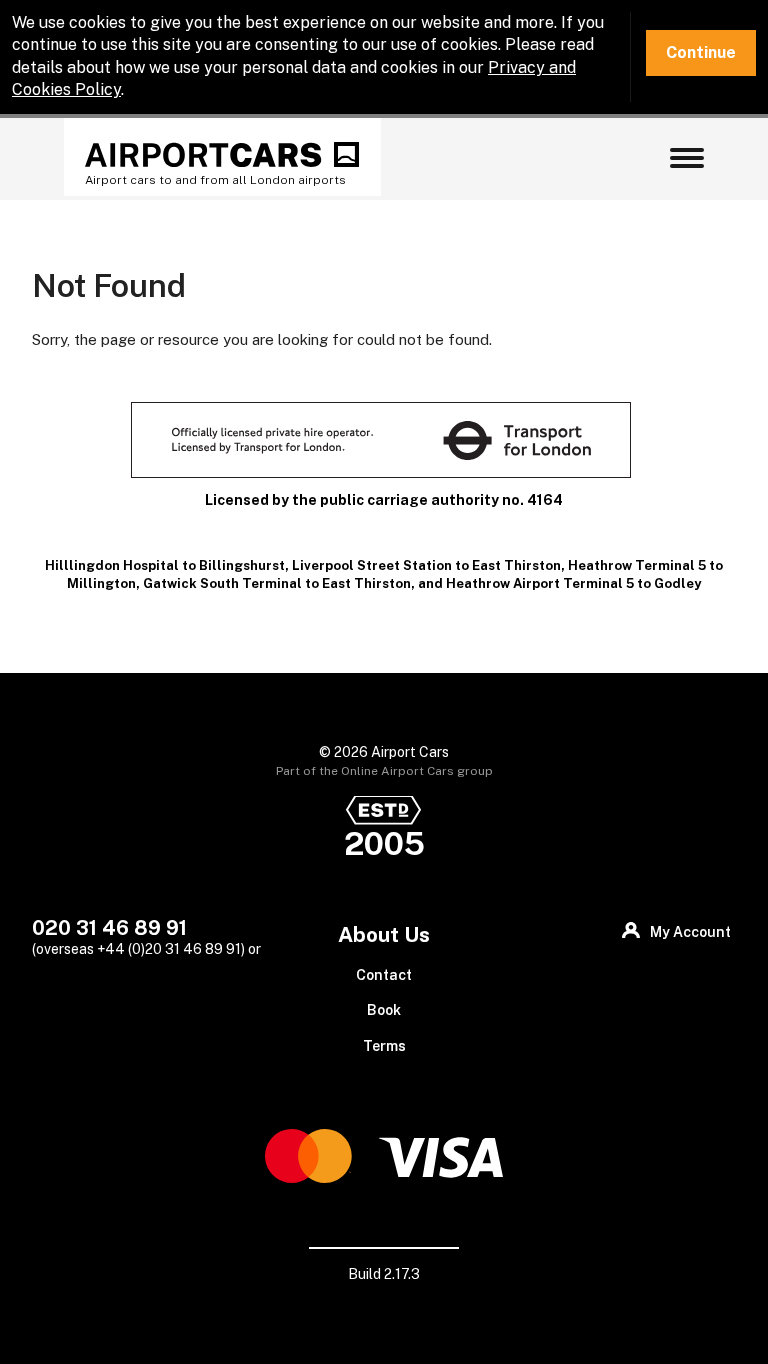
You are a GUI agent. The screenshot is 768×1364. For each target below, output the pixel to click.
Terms (384, 1046)
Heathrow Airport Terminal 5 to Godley (573, 583)
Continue (701, 52)
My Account (690, 932)
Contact (384, 975)
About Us (384, 934)
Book (384, 1010)
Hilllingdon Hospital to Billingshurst (165, 565)
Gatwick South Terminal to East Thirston (277, 583)
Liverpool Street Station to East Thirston (426, 565)
